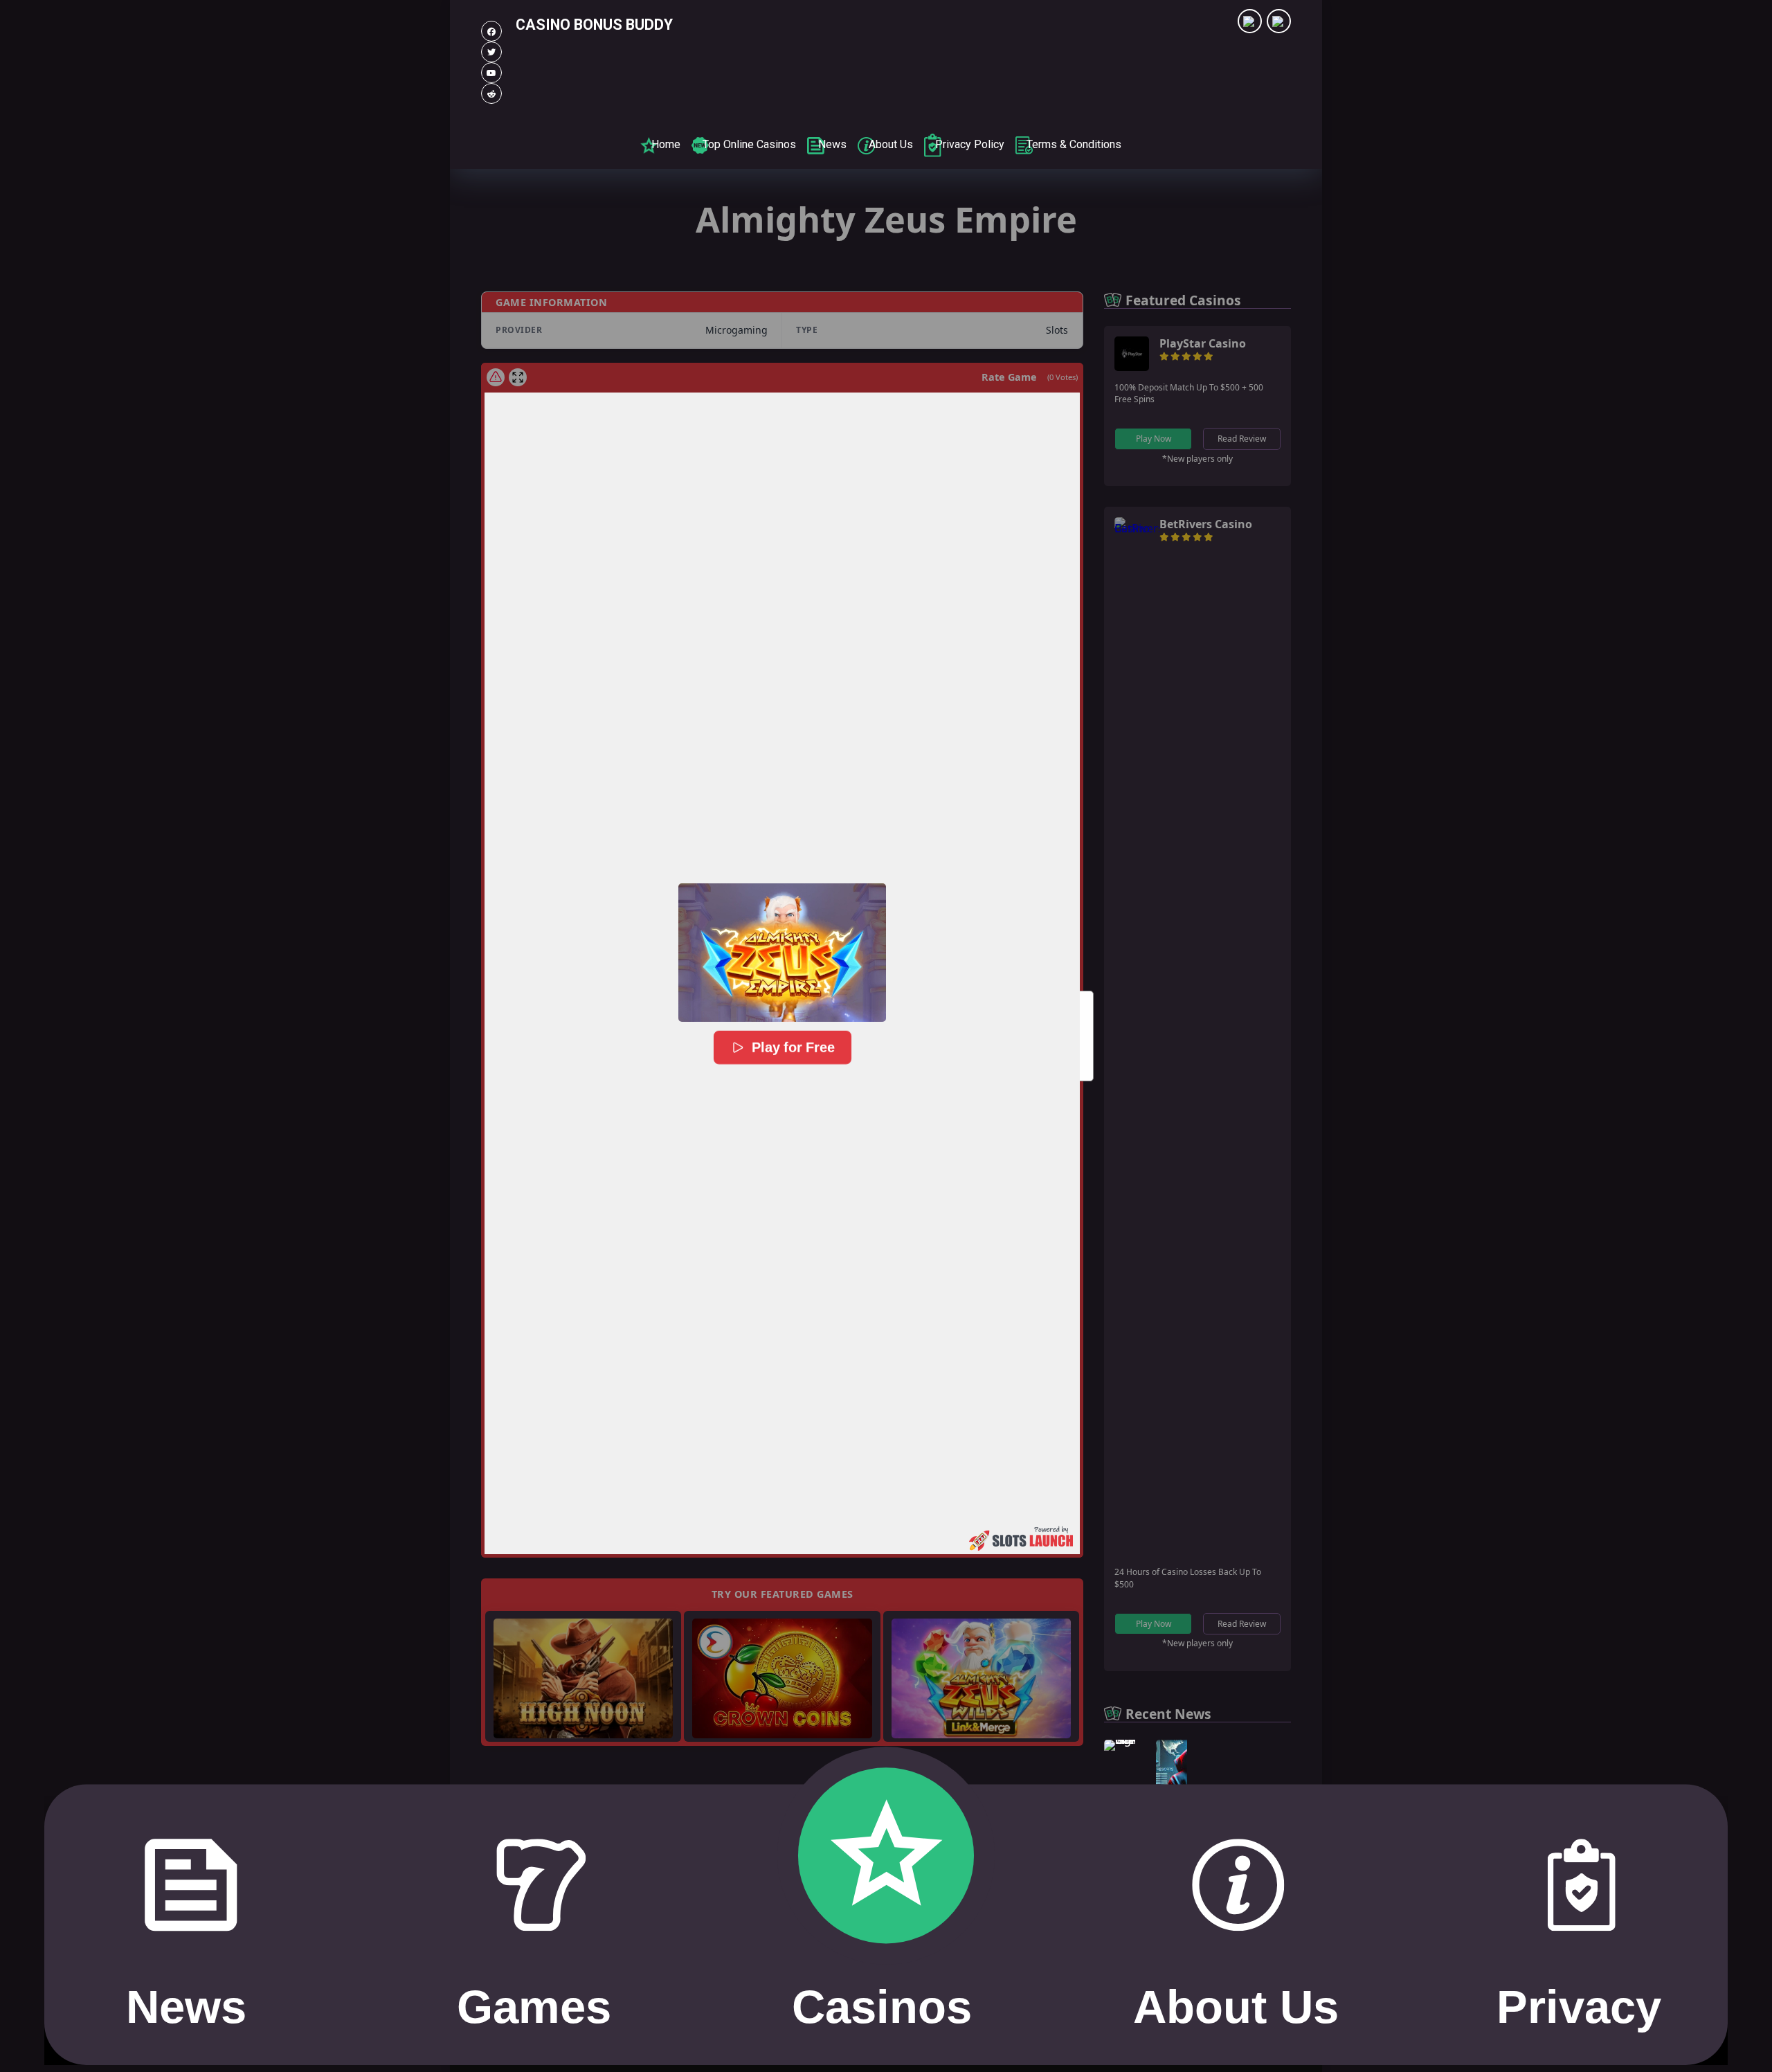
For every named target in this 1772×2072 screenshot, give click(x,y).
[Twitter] (491, 52)
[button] (782, 953)
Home (666, 144)
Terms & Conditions (1074, 144)
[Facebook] (491, 31)
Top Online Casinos (749, 144)
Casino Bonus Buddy (594, 25)
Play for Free (793, 1048)
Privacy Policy (970, 144)
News (832, 144)
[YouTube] (491, 73)
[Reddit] (491, 93)
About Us (891, 144)
